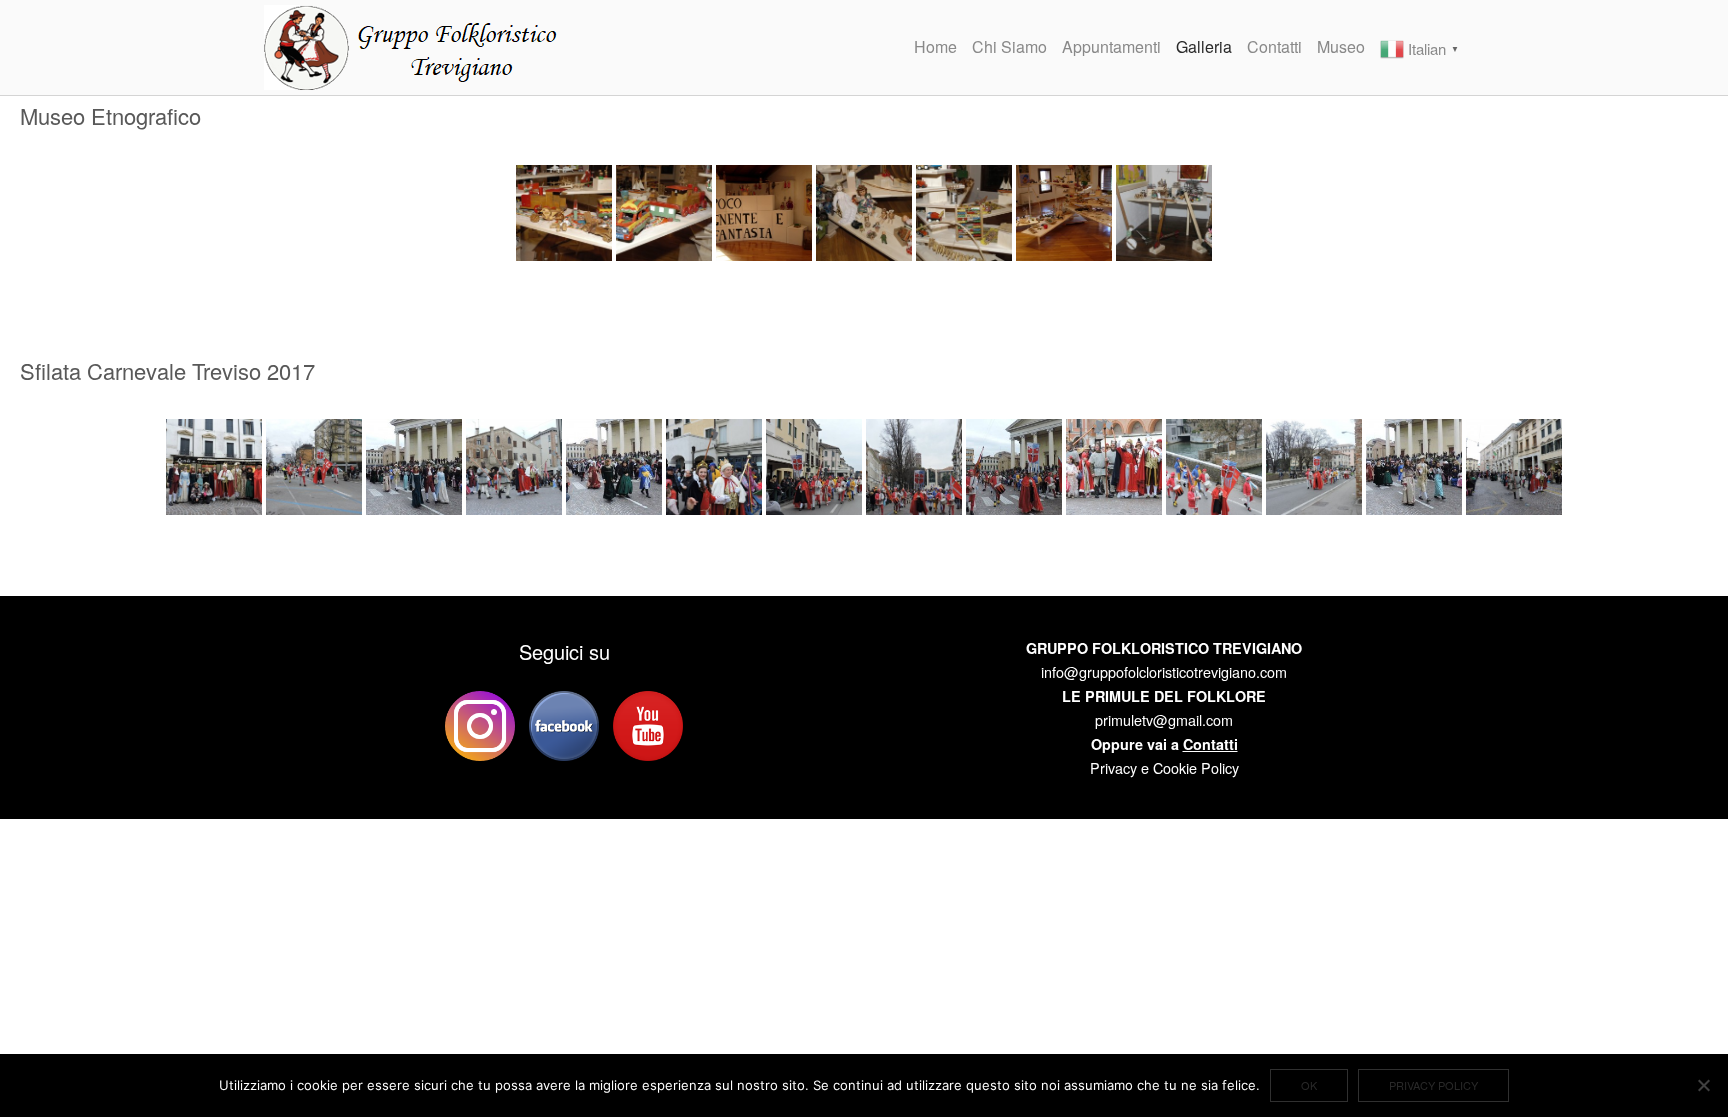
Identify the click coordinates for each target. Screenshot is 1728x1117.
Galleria (1204, 46)
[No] (1703, 1085)
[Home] (414, 44)
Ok (1309, 1085)
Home (935, 46)
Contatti (1274, 46)
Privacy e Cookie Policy (1164, 767)
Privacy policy (1433, 1085)
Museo (1341, 46)
